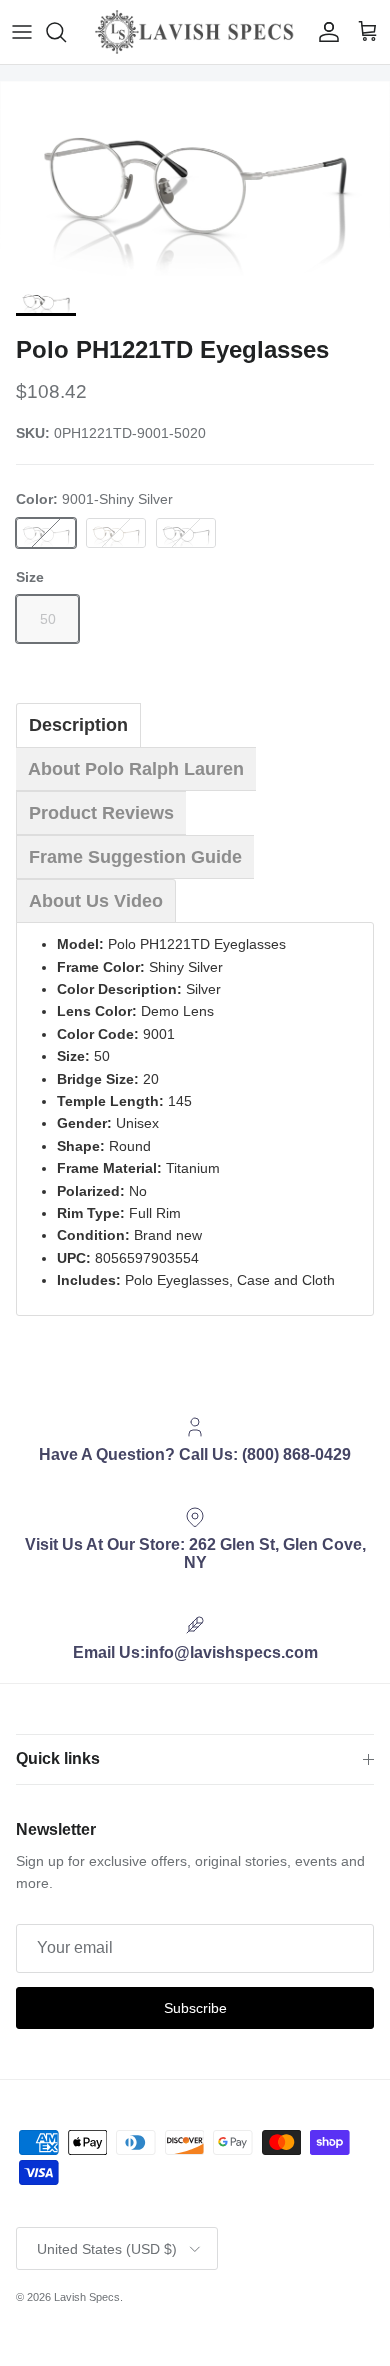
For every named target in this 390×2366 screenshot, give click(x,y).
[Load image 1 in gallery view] (195, 178)
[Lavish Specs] (195, 32)
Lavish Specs (87, 2297)
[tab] (78, 725)
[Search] (66, 32)
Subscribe (195, 2008)
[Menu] (22, 32)
